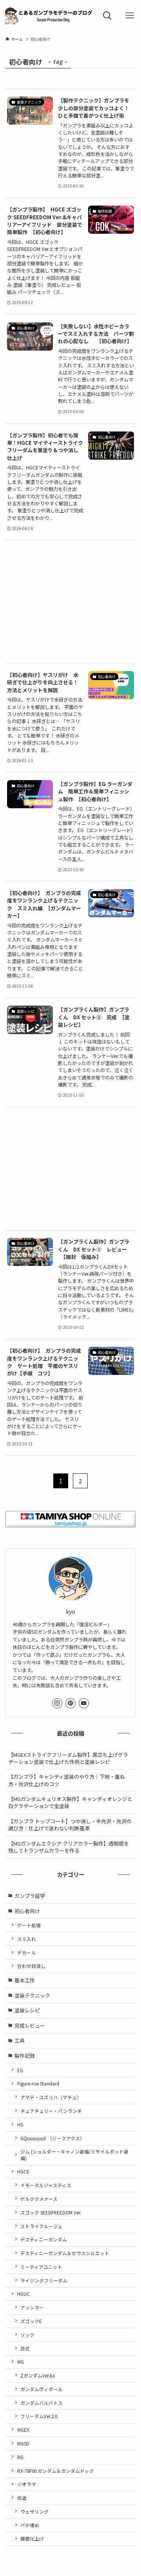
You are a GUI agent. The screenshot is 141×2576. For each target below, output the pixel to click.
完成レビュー (30, 2026)
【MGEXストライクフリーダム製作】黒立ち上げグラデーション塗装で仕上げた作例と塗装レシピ (68, 1758)
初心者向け (27, 1911)
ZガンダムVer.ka (38, 2375)
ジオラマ (27, 2484)
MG (21, 2362)
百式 (25, 2348)
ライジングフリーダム (44, 2280)
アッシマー (32, 2307)
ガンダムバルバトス (42, 2403)
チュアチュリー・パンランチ (51, 2111)
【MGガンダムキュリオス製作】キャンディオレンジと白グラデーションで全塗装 (70, 1802)
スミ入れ (27, 1939)
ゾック (27, 2335)
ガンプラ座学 (30, 1896)
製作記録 (25, 2056)
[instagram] (57, 1703)
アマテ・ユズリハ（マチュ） (51, 2097)
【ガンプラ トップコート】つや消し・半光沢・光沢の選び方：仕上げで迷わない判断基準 (70, 1825)
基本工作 (25, 1980)
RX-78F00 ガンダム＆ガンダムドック (56, 2471)
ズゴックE (31, 2321)
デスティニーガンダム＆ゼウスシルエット (65, 2253)
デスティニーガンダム (44, 2239)
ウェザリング (34, 2511)
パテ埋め (30, 2525)
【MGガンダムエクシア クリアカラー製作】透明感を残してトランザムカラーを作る (69, 1847)
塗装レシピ (27, 2010)
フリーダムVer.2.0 (39, 2416)
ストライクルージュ (41, 2226)
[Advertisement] (70, 602)
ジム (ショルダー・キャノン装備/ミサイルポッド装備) (74, 2154)
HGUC (23, 2294)
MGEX (23, 2430)
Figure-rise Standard (38, 2083)
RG (20, 2457)
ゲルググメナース (39, 2199)
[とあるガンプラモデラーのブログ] (48, 16)
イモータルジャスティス (46, 2185)
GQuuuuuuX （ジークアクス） (52, 2138)
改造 (22, 2498)
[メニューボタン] (130, 16)
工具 (20, 2040)
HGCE (23, 2171)
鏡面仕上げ (32, 2538)
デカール (27, 1952)
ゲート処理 (29, 1925)
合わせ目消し (31, 1966)
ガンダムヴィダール (42, 2389)
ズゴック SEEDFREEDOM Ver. (51, 2212)
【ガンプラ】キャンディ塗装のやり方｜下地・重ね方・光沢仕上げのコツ (67, 1780)
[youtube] (84, 1703)
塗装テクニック (32, 1995)
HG (20, 2124)
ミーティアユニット (41, 2267)
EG (20, 2070)
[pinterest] (70, 1703)
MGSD (23, 2443)
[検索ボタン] (107, 16)
